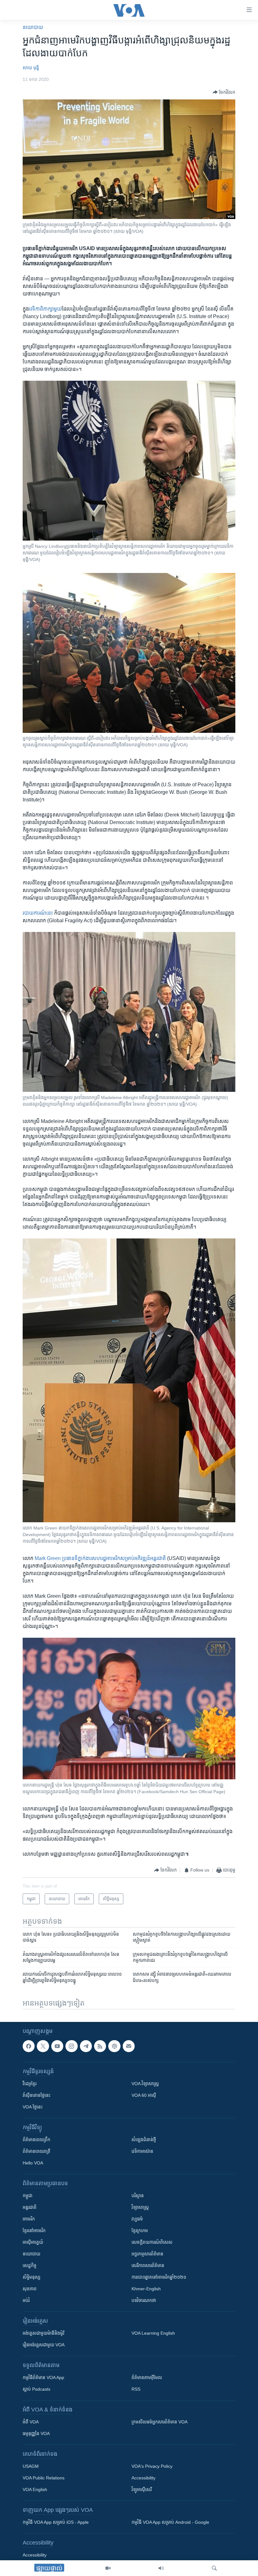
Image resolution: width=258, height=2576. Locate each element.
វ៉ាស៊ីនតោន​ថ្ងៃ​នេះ (36, 2095)
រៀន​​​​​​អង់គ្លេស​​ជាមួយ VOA (44, 2345)
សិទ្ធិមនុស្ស (31, 2277)
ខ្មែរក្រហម (140, 2231)
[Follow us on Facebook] (29, 2046)
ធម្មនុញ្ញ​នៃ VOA (36, 2433)
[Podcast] (114, 2046)
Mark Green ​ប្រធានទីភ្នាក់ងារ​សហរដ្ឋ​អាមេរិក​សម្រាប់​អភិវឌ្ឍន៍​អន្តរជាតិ (100, 1558)
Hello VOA (33, 2163)
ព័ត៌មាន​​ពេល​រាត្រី (36, 2151)
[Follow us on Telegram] (86, 2046)
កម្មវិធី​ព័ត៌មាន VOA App (43, 2377)
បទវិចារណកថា (144, 2300)
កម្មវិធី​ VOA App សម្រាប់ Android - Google (170, 2522)
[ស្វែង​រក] (214, 2568)
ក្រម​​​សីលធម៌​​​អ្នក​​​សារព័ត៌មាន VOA (160, 2422)
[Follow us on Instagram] (71, 2046)
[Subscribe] (129, 2046)
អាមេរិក (29, 2219)
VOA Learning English (153, 2333)
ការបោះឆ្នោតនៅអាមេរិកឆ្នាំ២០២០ (159, 2277)
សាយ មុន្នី (31, 68)
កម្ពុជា (28, 2196)
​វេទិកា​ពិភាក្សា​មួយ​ (45, 309)
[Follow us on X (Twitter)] (43, 2046)
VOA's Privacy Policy (152, 2466)
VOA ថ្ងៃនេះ (33, 2107)
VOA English (35, 2489)
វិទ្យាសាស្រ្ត (140, 2207)
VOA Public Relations (44, 2478)
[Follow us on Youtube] (57, 2046)
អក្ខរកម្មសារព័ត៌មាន (147, 2254)
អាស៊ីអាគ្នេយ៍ (33, 2242)
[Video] (108, 2568)
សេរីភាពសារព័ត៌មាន (148, 2265)
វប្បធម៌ (137, 2219)
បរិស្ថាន (138, 2196)
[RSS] (100, 2046)
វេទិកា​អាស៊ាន (142, 2151)
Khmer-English (146, 2289)
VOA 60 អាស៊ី (144, 2095)
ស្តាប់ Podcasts (36, 2389)
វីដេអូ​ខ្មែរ (30, 2084)
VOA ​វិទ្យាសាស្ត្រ (145, 2084)
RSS (136, 2389)
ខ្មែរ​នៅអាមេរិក (34, 2231)
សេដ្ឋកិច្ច (30, 2265)
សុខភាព (30, 2289)
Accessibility (143, 2478)
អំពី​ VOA (31, 2422)
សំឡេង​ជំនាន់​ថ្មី (144, 2140)
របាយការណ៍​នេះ (38, 913)
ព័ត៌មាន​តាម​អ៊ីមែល (147, 2377)
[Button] (224, 92)
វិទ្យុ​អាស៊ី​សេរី (142, 2489)
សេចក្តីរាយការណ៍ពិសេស (152, 2242)
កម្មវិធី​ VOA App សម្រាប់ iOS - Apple (56, 2522)
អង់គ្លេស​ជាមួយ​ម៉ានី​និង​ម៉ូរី (43, 2333)
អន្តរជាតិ (30, 2207)
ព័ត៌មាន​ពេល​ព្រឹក (36, 2140)
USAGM (31, 2466)
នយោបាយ (33, 27)
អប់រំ (26, 2300)
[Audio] (161, 2568)
